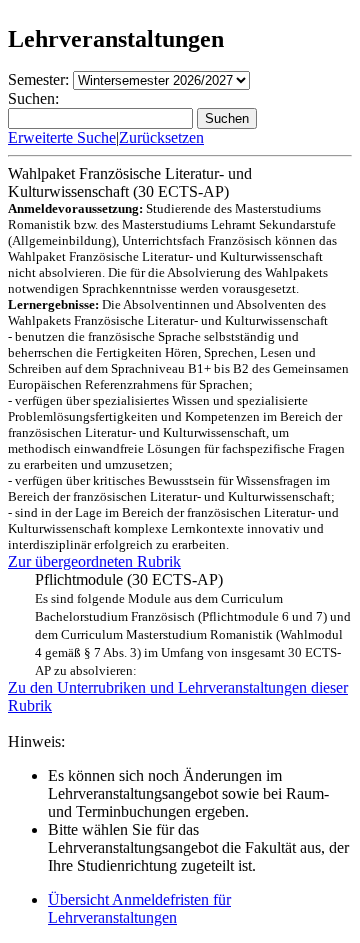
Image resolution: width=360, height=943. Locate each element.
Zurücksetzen (161, 137)
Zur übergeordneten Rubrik (94, 561)
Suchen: (33, 98)
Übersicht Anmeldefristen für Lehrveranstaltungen (139, 908)
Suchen (227, 118)
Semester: (38, 79)
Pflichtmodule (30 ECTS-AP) (193, 624)
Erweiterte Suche (62, 137)
